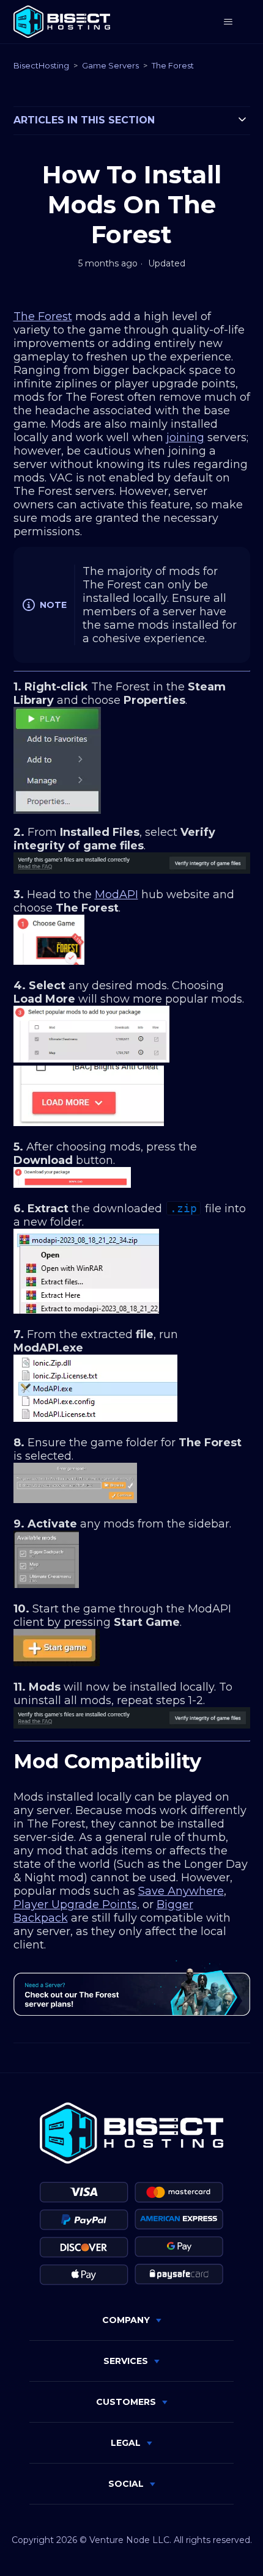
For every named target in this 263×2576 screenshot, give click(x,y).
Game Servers (110, 65)
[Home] (62, 22)
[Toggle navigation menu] (228, 22)
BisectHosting (41, 65)
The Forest (173, 65)
